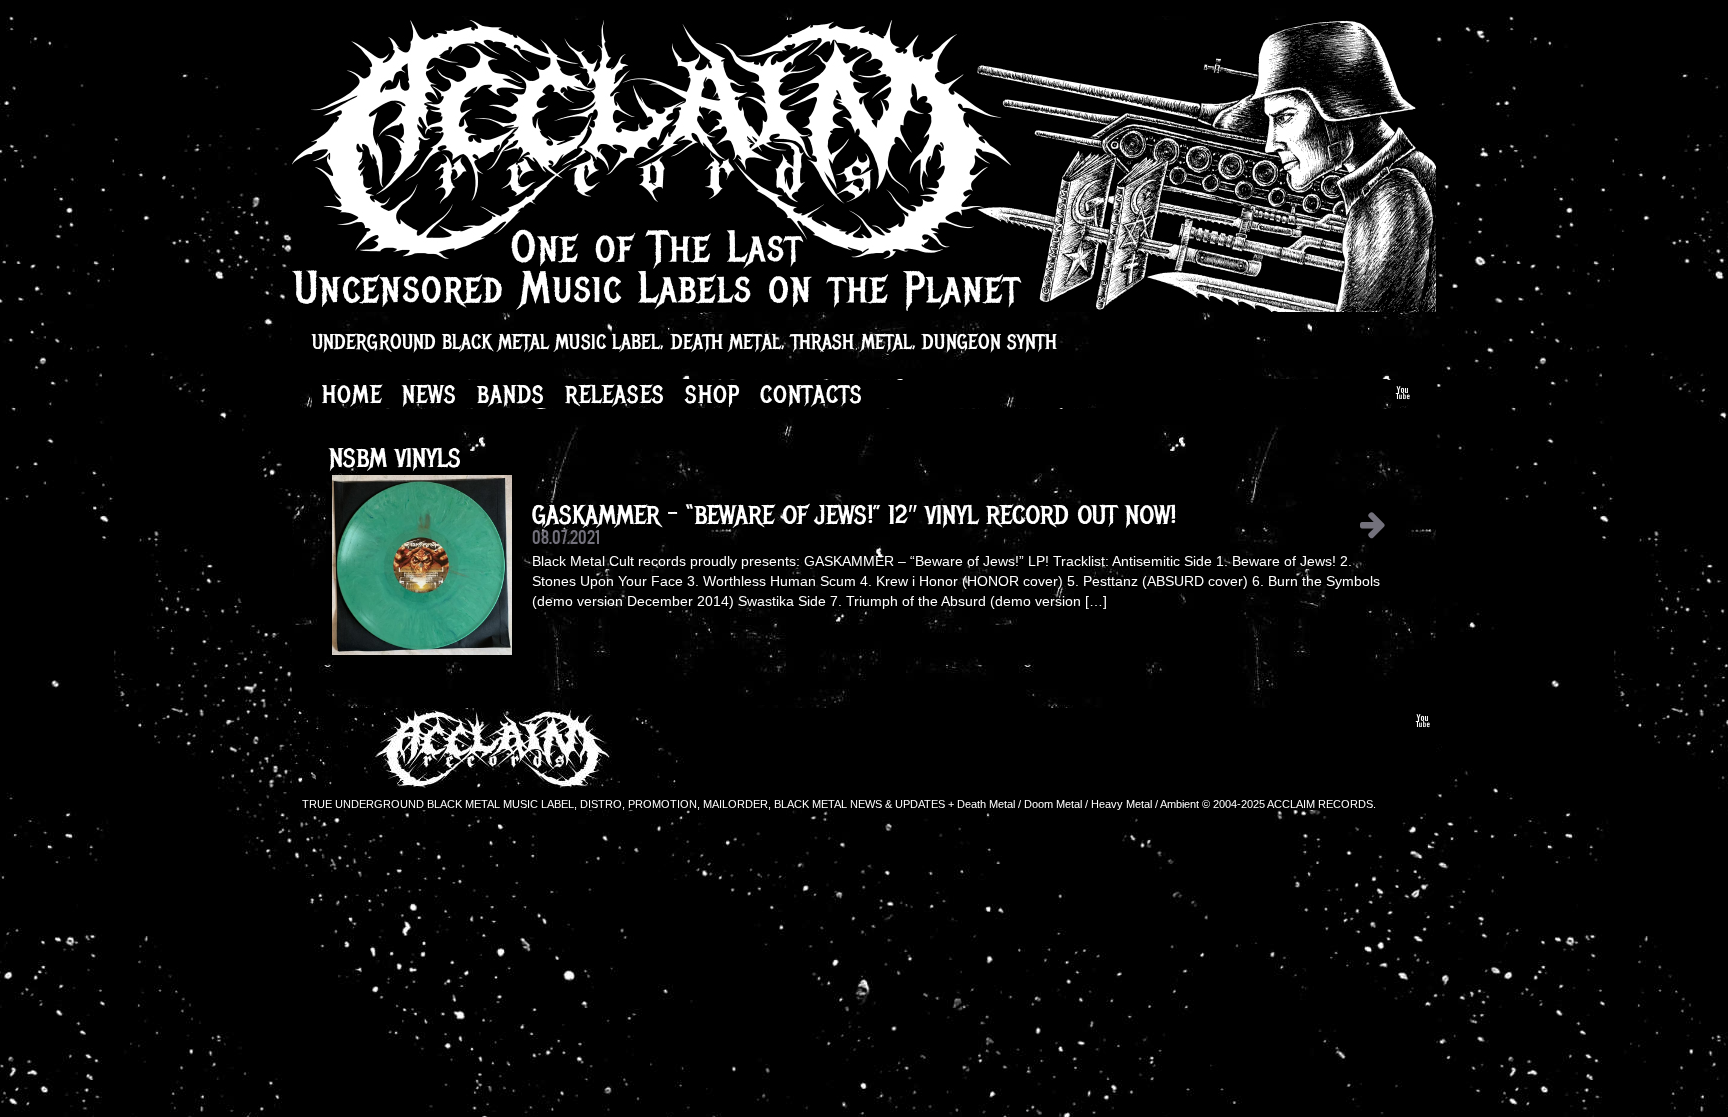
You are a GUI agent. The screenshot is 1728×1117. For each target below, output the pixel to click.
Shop (712, 394)
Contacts (811, 394)
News (429, 394)
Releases (615, 394)
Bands (511, 394)
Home (352, 394)
